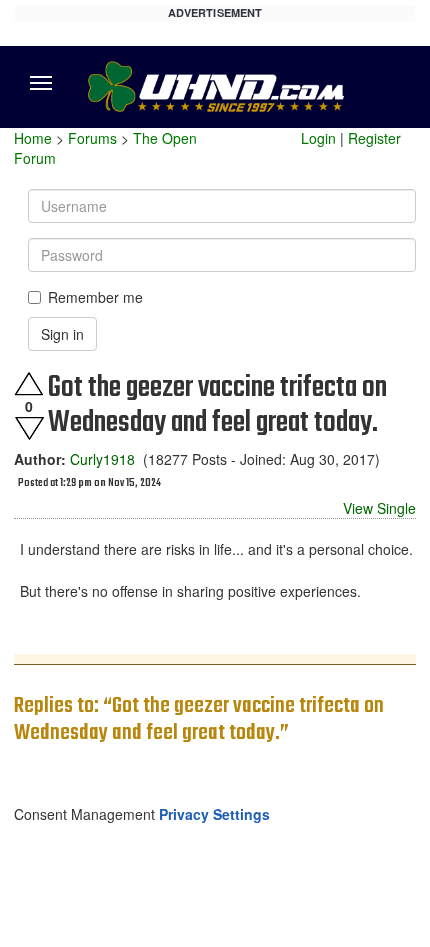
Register (374, 138)
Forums (92, 138)
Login (318, 138)
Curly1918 (102, 459)
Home (33, 138)
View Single (379, 508)
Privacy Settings (214, 814)
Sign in (62, 334)
